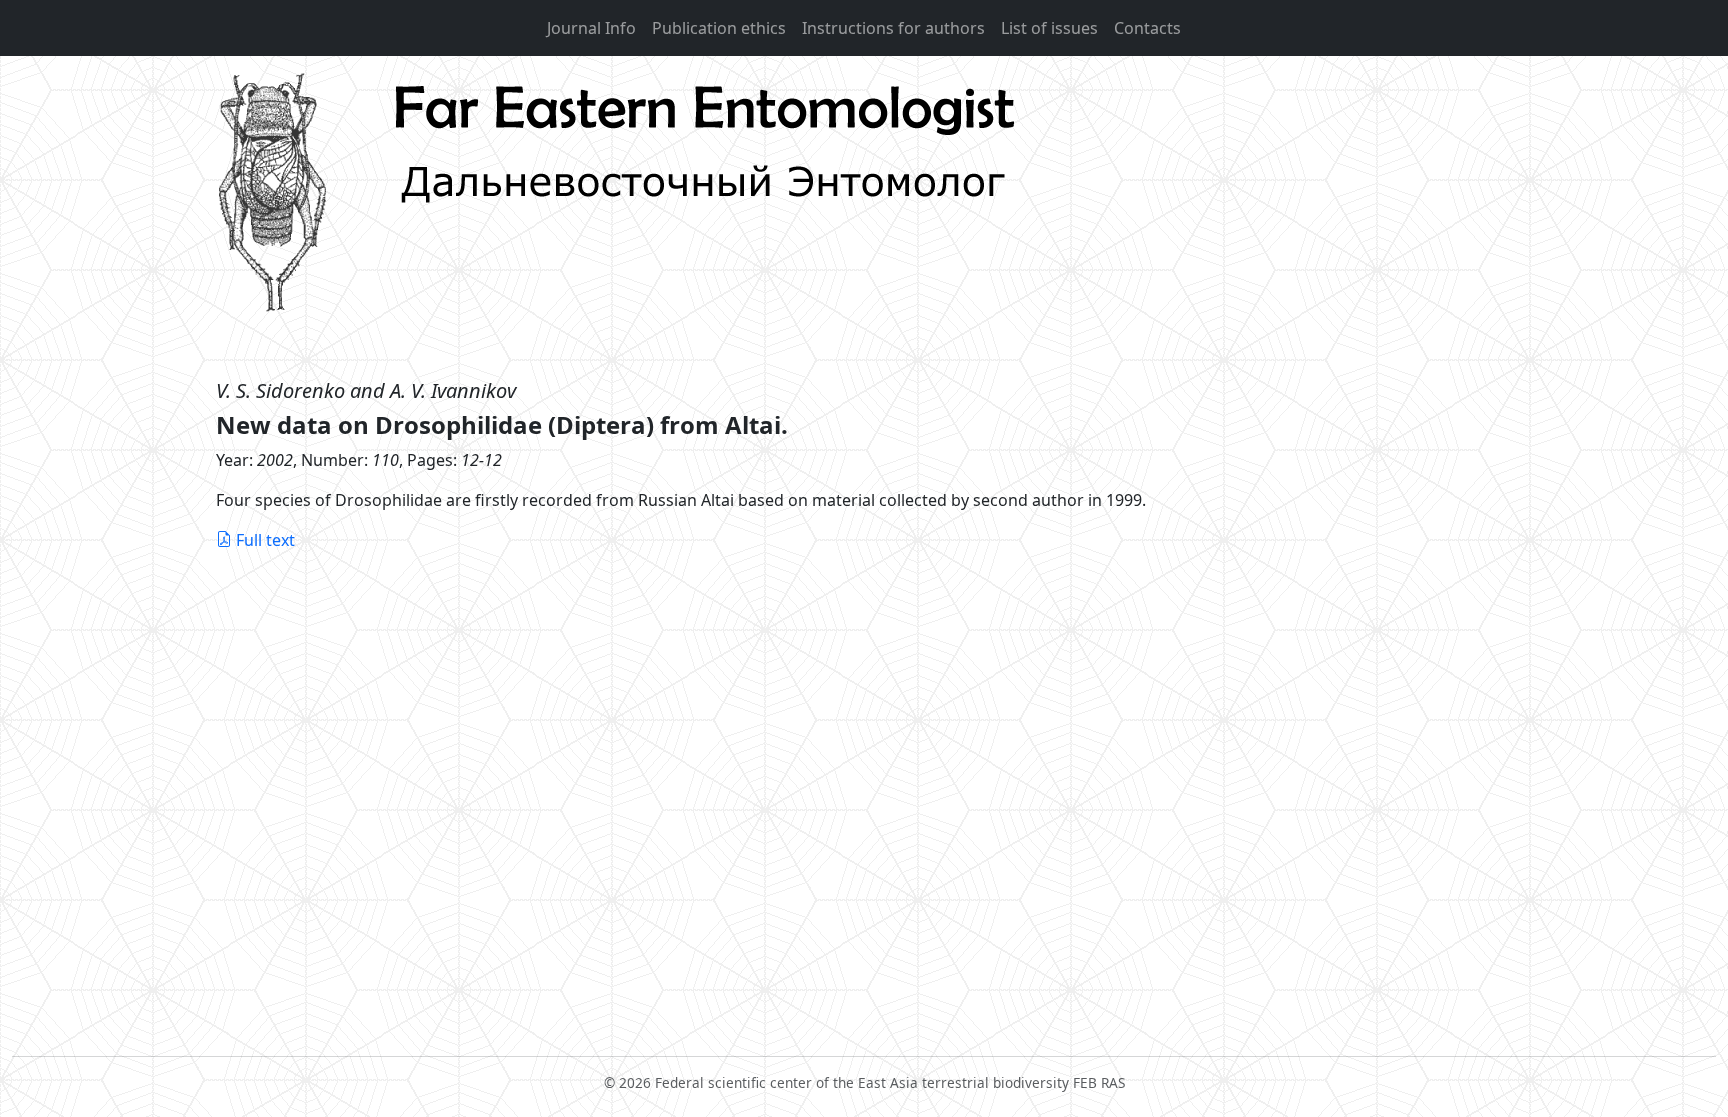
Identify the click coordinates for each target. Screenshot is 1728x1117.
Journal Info (591, 28)
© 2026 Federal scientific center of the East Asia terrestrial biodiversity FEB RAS (864, 1082)
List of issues (1049, 28)
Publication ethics (719, 28)
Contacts (1147, 28)
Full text (265, 540)
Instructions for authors (893, 28)
